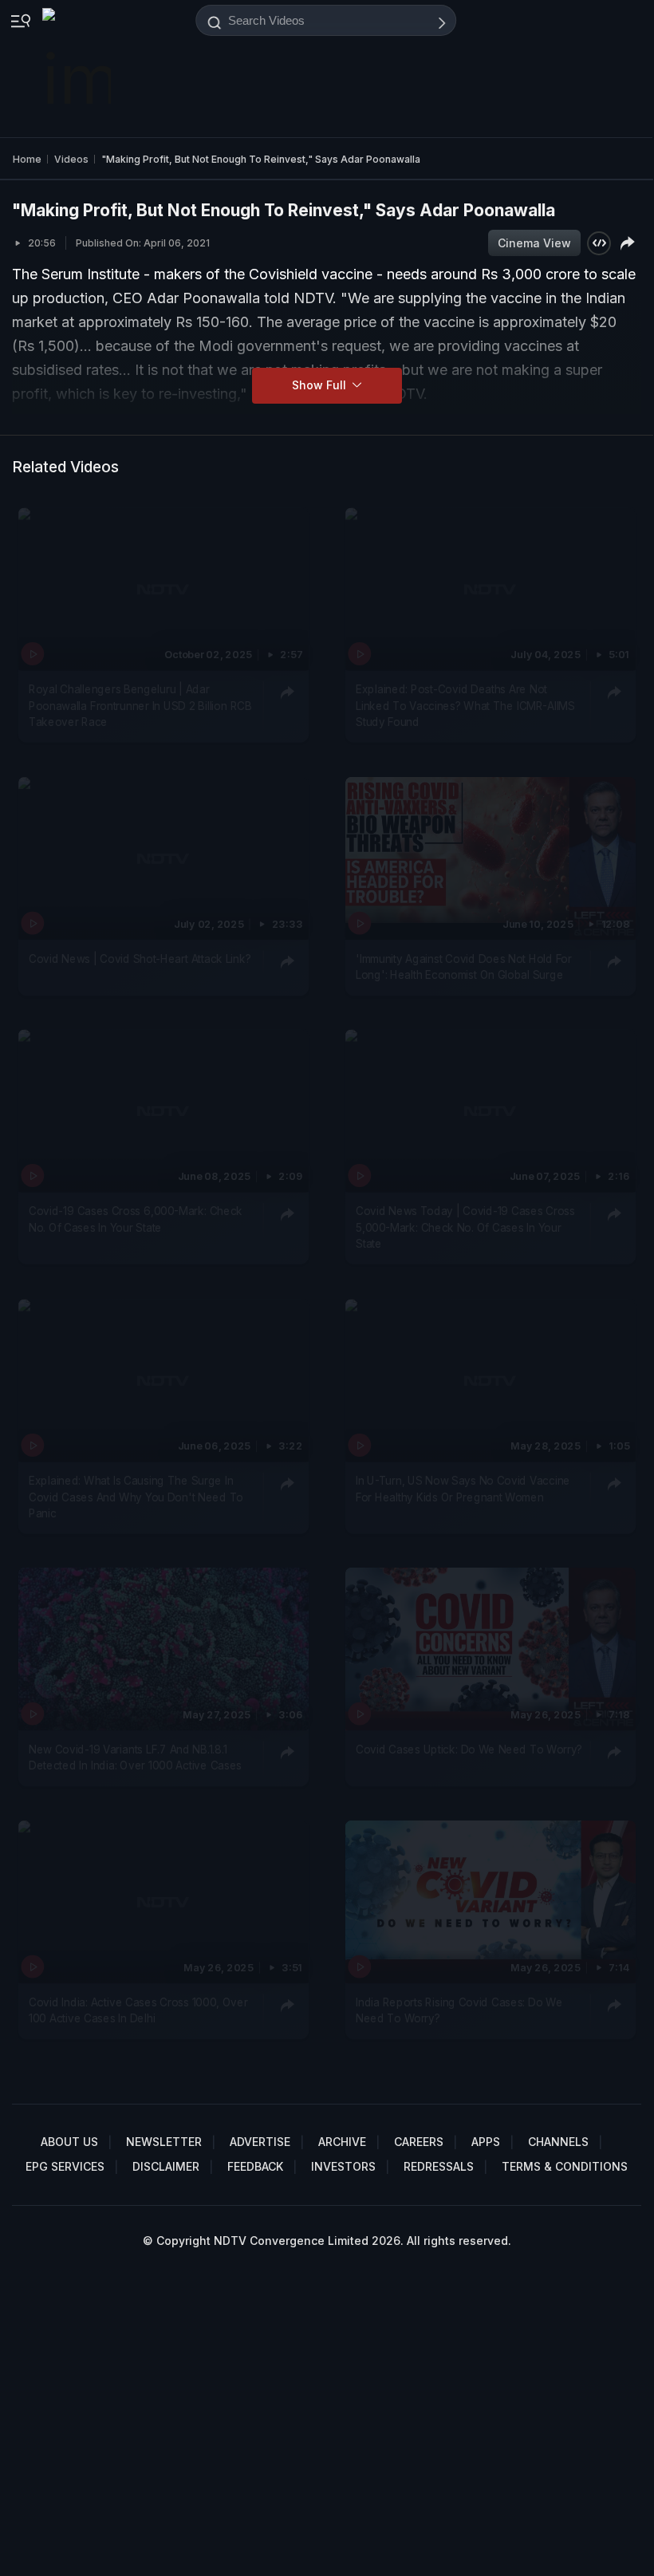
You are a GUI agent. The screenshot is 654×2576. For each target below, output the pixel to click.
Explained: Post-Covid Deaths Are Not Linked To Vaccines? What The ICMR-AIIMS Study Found (465, 706)
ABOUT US (69, 2142)
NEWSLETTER (164, 2142)
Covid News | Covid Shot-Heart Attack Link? (140, 959)
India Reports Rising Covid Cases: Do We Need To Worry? (459, 2010)
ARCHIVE (342, 2142)
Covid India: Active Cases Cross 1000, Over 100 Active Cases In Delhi (138, 2010)
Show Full (321, 385)
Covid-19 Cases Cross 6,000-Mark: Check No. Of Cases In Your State (136, 1220)
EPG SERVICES (65, 2166)
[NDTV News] (78, 69)
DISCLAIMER (166, 2166)
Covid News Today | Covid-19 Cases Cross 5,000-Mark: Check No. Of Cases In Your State (465, 1228)
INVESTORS (343, 2166)
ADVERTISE (260, 2142)
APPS (486, 2142)
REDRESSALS (439, 2166)
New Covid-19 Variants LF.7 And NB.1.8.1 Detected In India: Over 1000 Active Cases (135, 1757)
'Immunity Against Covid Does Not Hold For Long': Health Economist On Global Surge (464, 967)
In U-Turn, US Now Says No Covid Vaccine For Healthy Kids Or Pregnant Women (463, 1489)
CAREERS (419, 2142)
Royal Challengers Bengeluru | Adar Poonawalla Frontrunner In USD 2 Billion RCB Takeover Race (140, 706)
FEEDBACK (255, 2166)
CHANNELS (558, 2142)
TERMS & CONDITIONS (565, 2166)
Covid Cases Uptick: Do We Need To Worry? (469, 1750)
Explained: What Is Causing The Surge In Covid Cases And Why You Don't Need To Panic (136, 1497)
